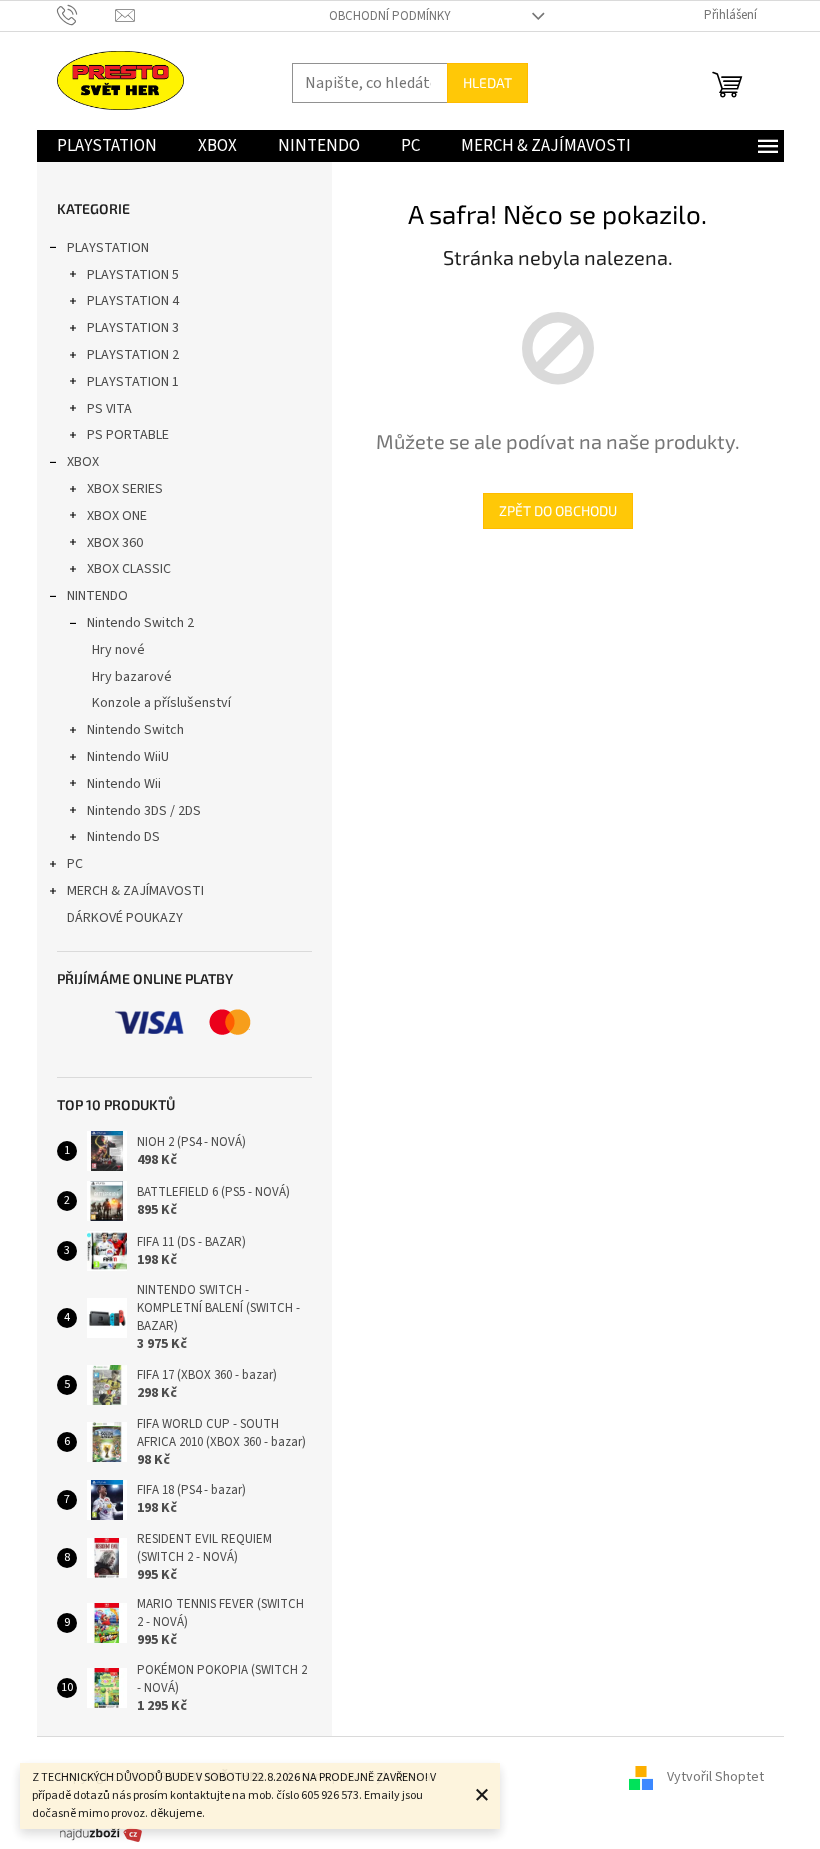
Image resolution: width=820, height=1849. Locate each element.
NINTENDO (97, 596)
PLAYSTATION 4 (133, 301)
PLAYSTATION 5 (133, 275)
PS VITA (109, 409)
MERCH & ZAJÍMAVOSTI (135, 891)
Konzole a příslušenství (161, 703)
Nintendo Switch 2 (140, 623)
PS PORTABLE (128, 435)
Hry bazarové (132, 677)
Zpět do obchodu (558, 510)
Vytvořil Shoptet (715, 1777)
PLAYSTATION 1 (133, 382)
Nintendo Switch (135, 730)
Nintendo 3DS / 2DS (144, 811)
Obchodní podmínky (390, 16)
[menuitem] (107, 146)
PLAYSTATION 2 (133, 355)
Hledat (487, 82)
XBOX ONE (117, 516)
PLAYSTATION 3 (133, 328)
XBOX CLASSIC (129, 569)
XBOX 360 (115, 543)
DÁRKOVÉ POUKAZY (125, 918)
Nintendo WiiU (128, 757)
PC (75, 864)
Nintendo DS (123, 837)
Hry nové (118, 650)
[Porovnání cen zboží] (101, 1833)
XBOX (83, 462)
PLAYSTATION (108, 248)
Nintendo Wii (124, 784)
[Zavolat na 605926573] (86, 15)
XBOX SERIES (125, 489)
